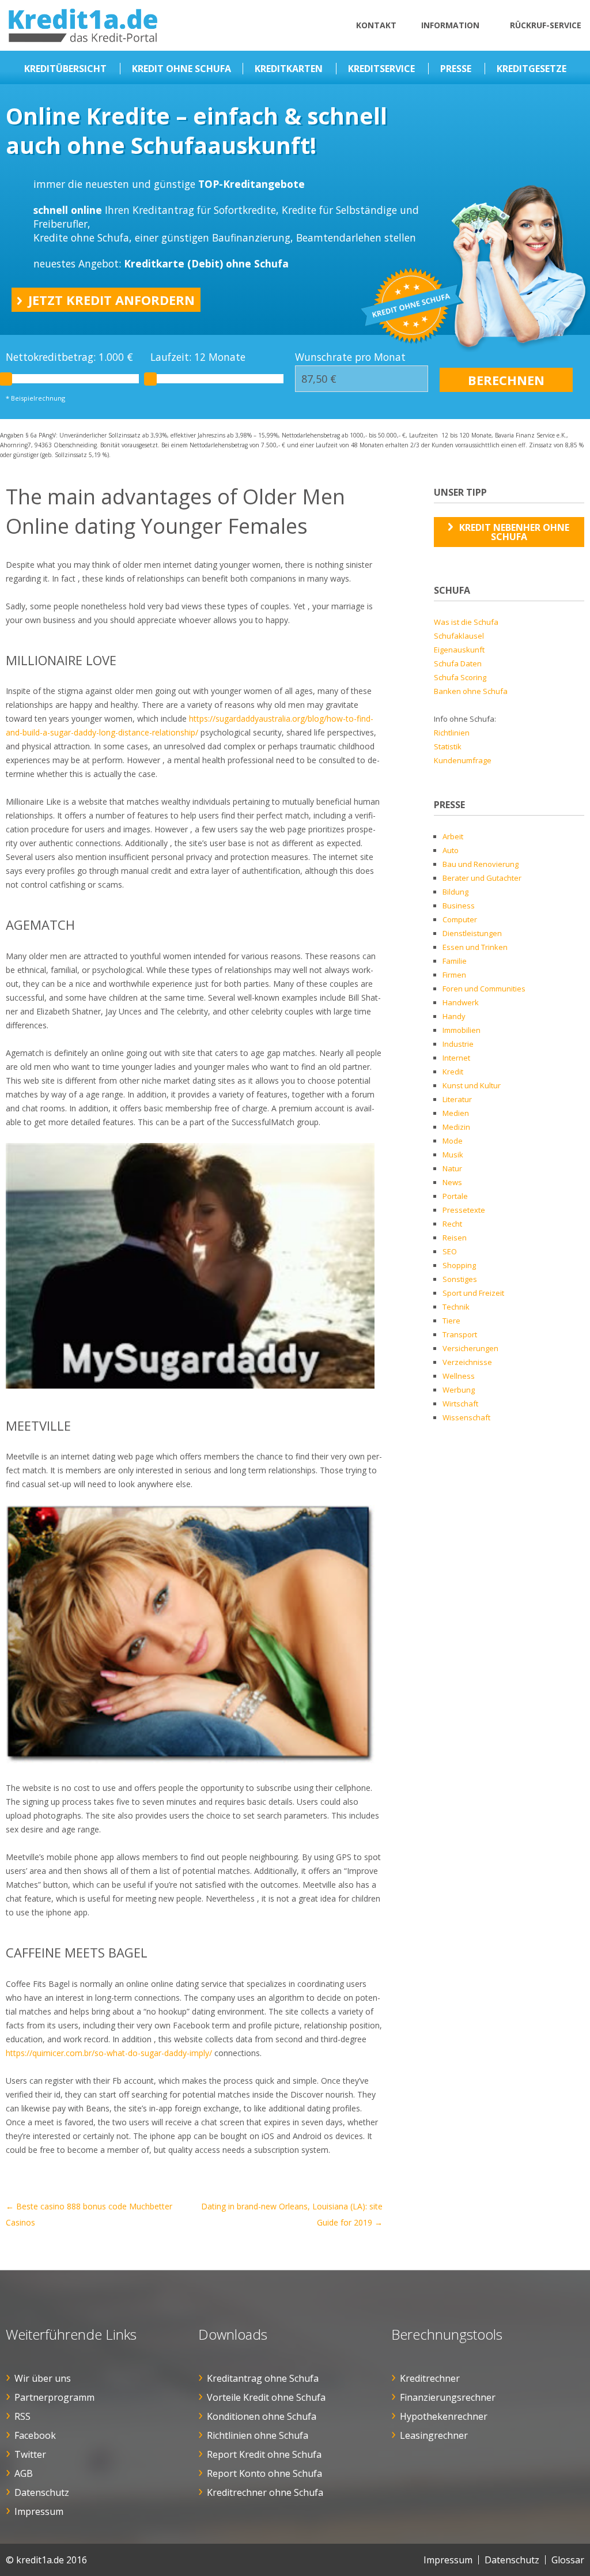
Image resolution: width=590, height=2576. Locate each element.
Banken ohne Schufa (471, 691)
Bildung (455, 892)
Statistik (448, 746)
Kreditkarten (289, 69)
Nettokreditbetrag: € (69, 357)
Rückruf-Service (546, 25)
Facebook (35, 2435)
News (452, 1182)
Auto (451, 850)
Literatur (457, 1099)
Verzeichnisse (467, 1362)
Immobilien (462, 1030)
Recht (452, 1224)
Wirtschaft (460, 1404)
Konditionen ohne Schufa (262, 2416)
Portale (455, 1196)
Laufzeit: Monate (198, 357)
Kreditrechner (430, 2378)
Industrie (458, 1044)
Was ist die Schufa (466, 622)
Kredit (453, 1072)
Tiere (451, 1321)
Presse (456, 69)
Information (450, 25)
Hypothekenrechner (444, 2416)
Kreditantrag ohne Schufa (263, 2378)
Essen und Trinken (475, 947)
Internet (456, 1058)
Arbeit (453, 836)
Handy (454, 1016)
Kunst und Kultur (472, 1085)
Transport (460, 1334)
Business (459, 906)
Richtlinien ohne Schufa (258, 2435)
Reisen (455, 1238)
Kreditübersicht (65, 69)
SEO (450, 1251)
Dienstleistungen (472, 933)
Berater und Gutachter (482, 878)
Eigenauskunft (459, 650)
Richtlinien (452, 733)
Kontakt (376, 25)
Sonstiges (460, 1279)
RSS (22, 2416)
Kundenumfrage (463, 760)
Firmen (454, 975)
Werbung (459, 1390)
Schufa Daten (458, 663)
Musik (453, 1155)
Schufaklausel (459, 636)
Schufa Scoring (460, 677)
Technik (456, 1307)
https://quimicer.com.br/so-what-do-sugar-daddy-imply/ (109, 2053)
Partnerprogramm (54, 2397)
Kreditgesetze (532, 69)
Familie (455, 961)
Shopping (459, 1265)
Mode (453, 1141)
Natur (452, 1168)
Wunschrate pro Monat (350, 357)
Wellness (459, 1376)
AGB (24, 2473)
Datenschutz (42, 2492)
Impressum (39, 2511)
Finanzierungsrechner (448, 2397)
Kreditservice (381, 69)
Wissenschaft (466, 1417)
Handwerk (461, 1002)
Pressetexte (464, 1210)
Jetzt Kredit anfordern (111, 300)
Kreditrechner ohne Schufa (265, 2492)
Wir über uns (43, 2378)
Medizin (456, 1127)
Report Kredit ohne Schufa (264, 2454)
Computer (460, 919)
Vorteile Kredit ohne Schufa (266, 2397)
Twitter (30, 2454)
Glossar (568, 2560)
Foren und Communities (484, 989)
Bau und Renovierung (481, 864)
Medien (456, 1113)
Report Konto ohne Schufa (264, 2473)
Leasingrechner (434, 2435)
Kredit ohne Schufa (181, 69)
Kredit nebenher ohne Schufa (514, 532)
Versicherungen (470, 1348)
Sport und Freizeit (473, 1293)
